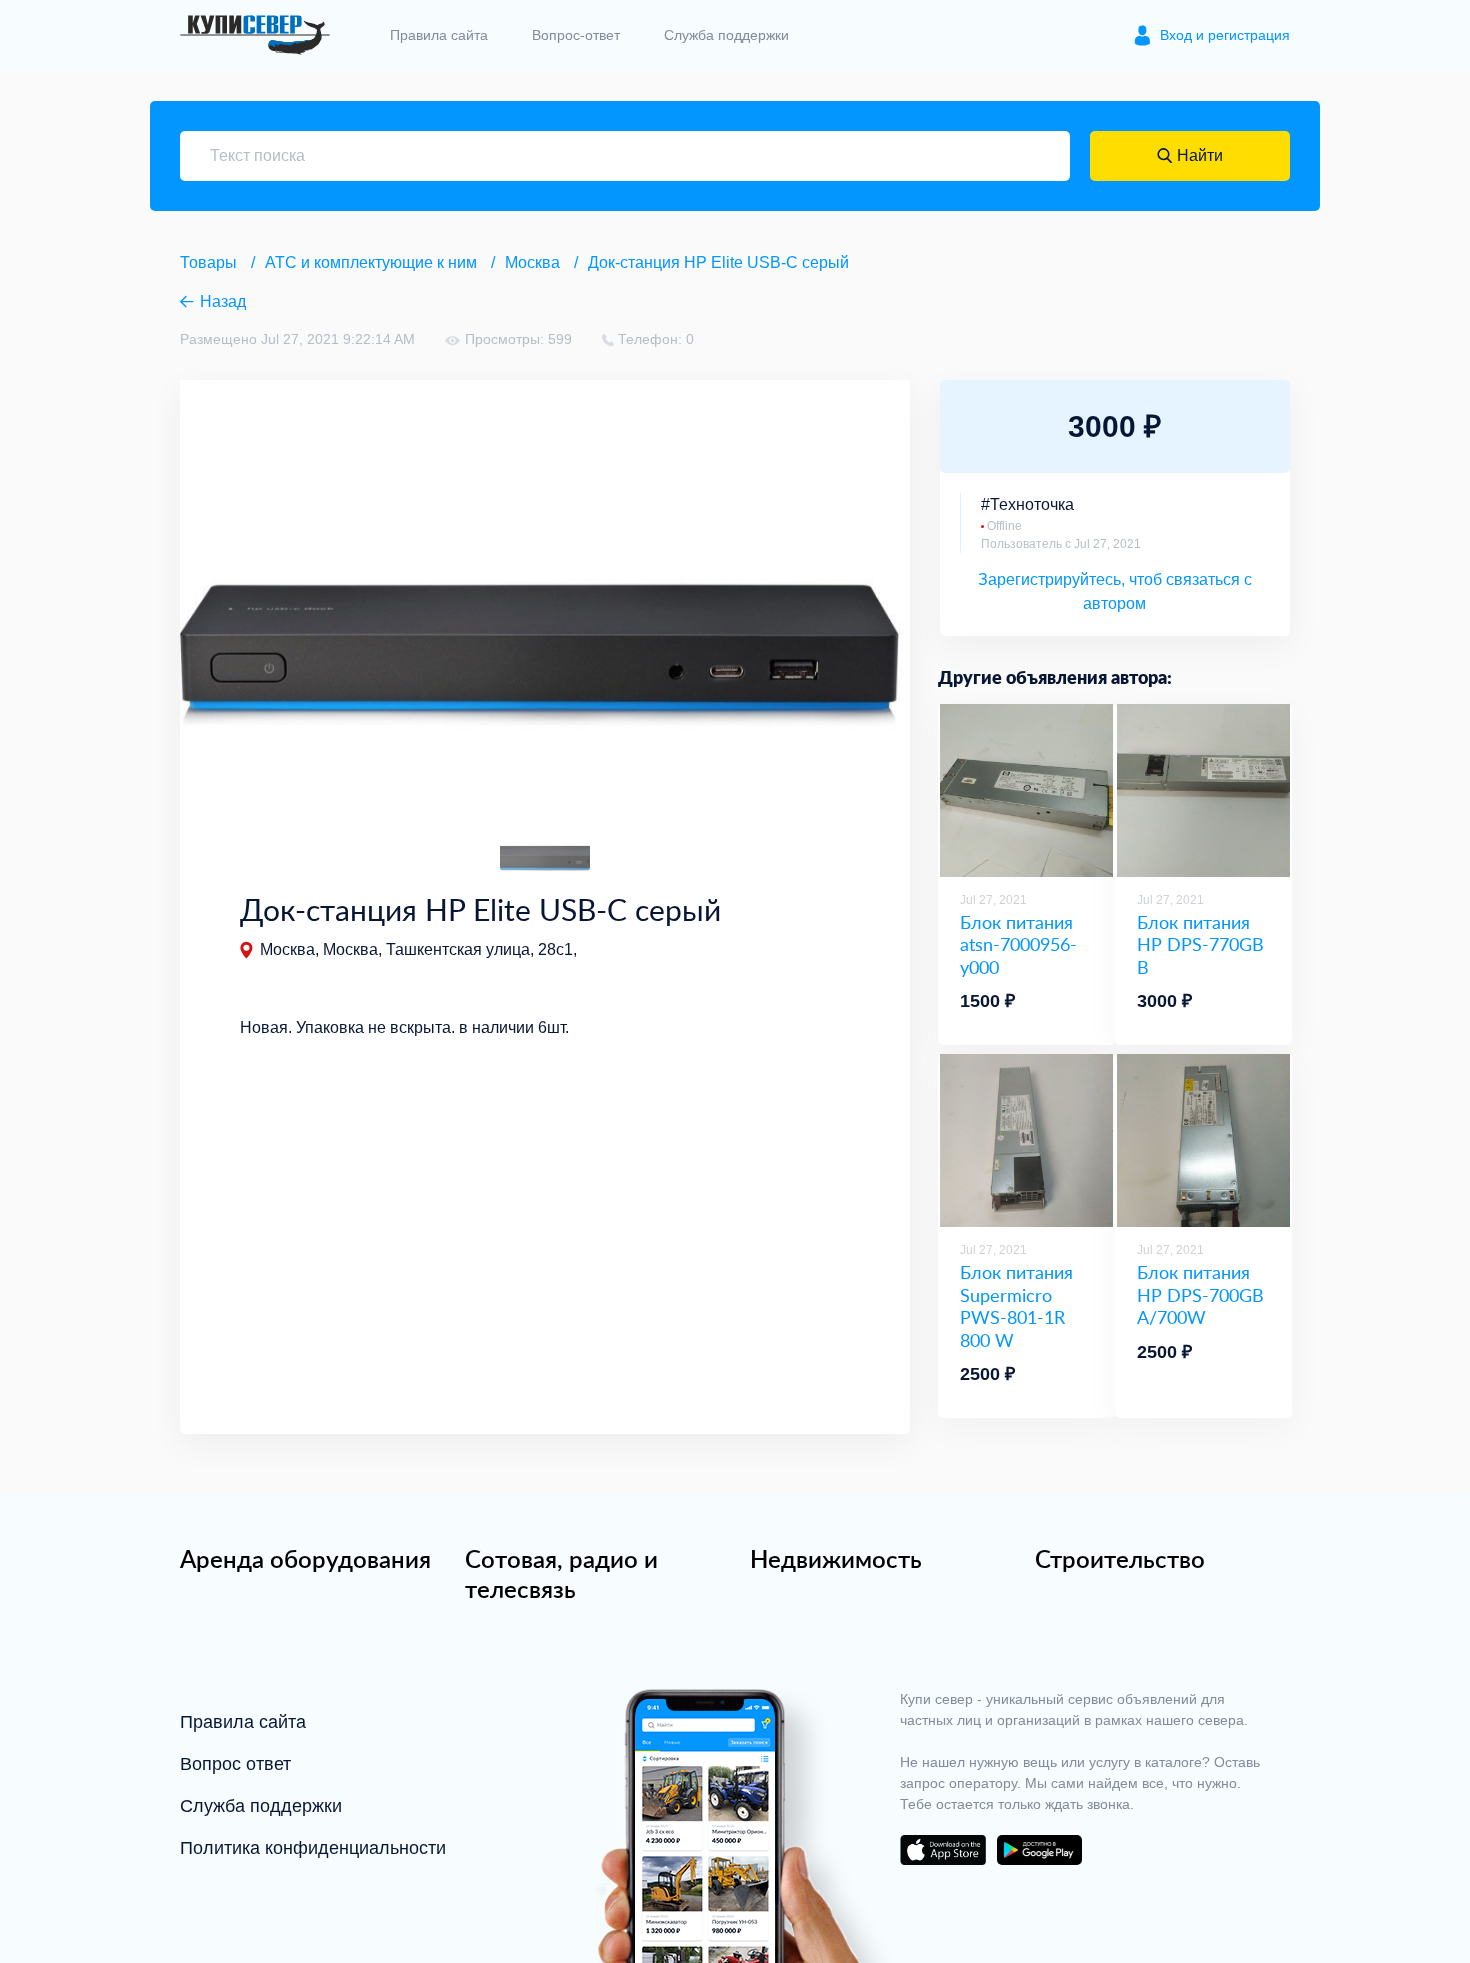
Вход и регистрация (1225, 35)
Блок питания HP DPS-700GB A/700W (1200, 1295)
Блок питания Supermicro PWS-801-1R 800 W (1016, 1306)
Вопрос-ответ (576, 35)
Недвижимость (836, 1559)
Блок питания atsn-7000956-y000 (1018, 945)
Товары (208, 262)
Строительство (1120, 1559)
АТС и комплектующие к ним (371, 262)
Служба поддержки (726, 35)
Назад (223, 301)
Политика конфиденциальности (313, 1848)
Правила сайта (439, 35)
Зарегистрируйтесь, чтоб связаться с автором (1115, 591)
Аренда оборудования (305, 1559)
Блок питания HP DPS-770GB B (1200, 945)
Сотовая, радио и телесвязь (561, 1574)
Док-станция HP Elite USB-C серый (718, 262)
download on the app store (943, 1850)
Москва (532, 262)
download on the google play (1039, 1850)
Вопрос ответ (235, 1764)
